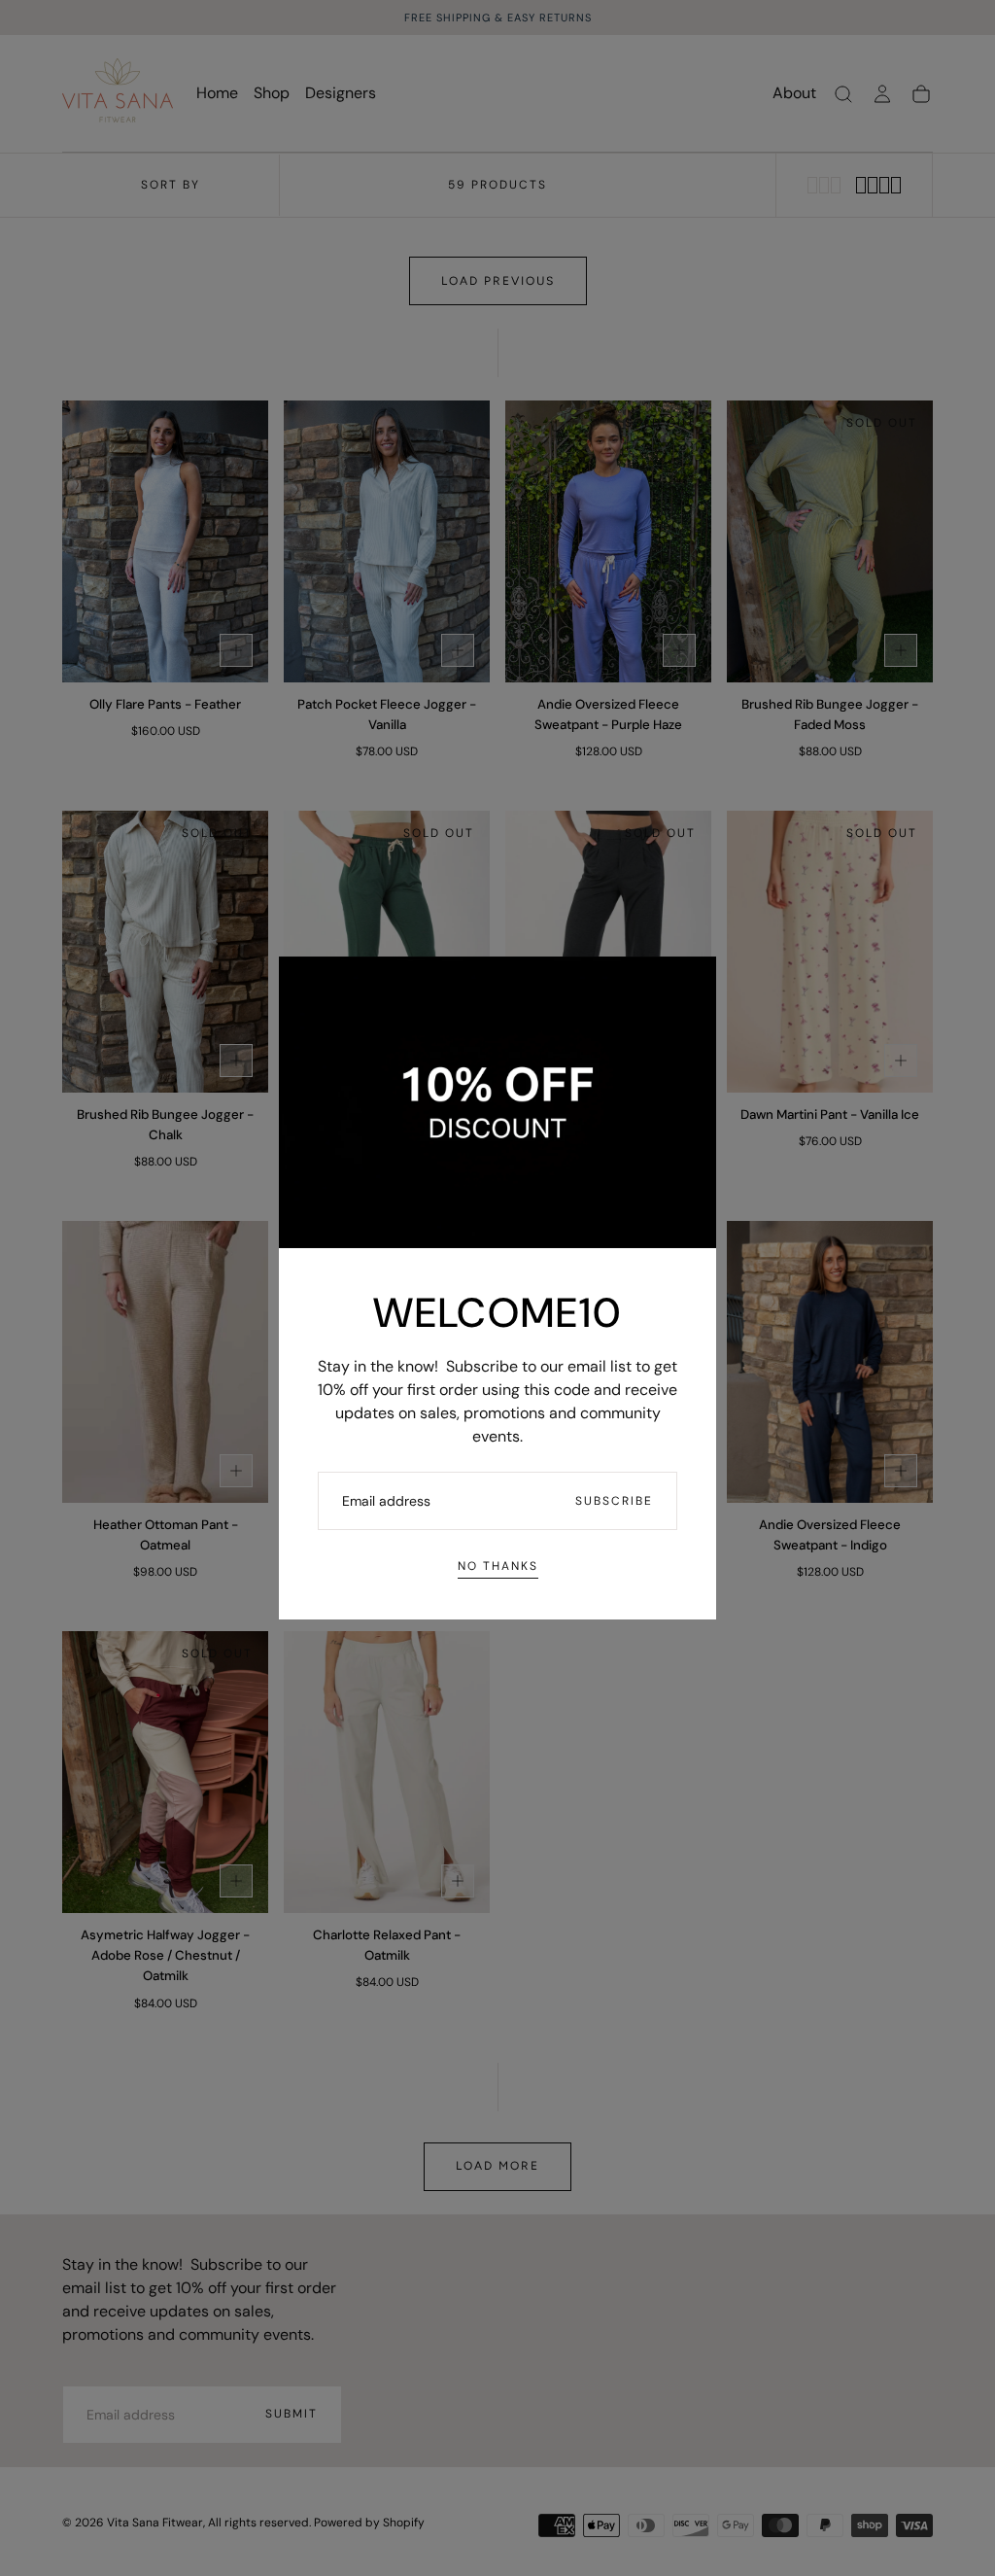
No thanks (498, 1566)
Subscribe (614, 1501)
